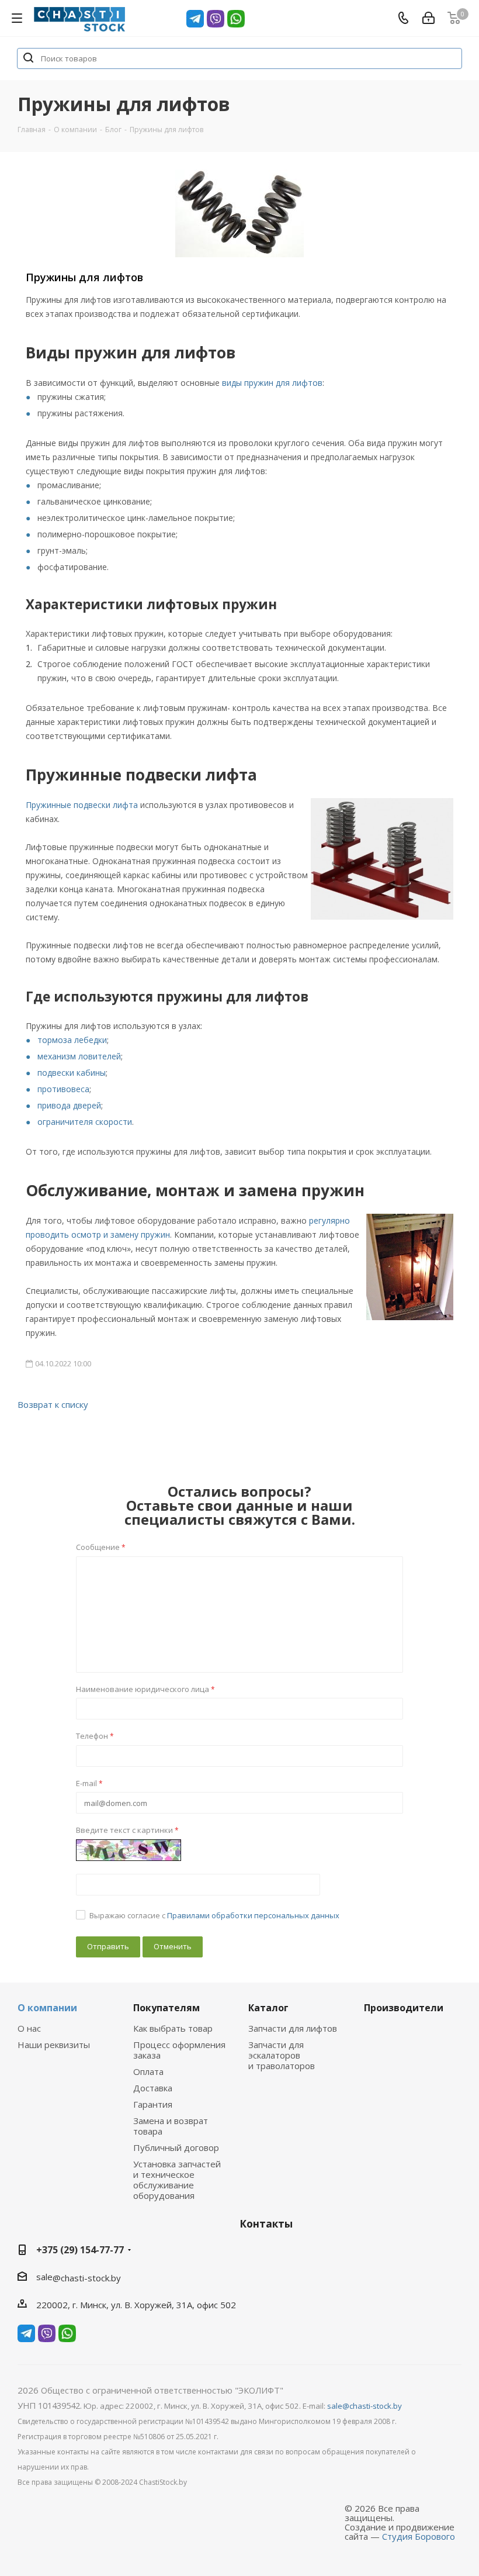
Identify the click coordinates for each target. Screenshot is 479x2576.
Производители (404, 2008)
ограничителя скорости (85, 1122)
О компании (47, 2008)
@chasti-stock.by (87, 2278)
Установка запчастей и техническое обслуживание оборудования (177, 2180)
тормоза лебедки (72, 1040)
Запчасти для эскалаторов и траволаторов (282, 2055)
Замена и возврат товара (171, 2126)
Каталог (268, 2008)
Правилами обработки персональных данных (253, 1915)
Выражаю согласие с (214, 1915)
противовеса (63, 1089)
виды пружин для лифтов (272, 383)
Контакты (266, 2224)
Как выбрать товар (173, 2028)
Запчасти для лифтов (293, 2028)
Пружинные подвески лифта (82, 805)
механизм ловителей (79, 1056)
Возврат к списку (53, 1404)
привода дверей (69, 1105)
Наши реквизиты (54, 2045)
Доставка (153, 2088)
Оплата (148, 2071)
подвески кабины (72, 1073)
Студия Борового (419, 2536)
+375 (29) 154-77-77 (80, 2250)
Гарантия (153, 2104)
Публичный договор (176, 2147)
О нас (29, 2028)
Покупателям (166, 2008)
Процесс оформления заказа (179, 2050)
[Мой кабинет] (428, 18)
